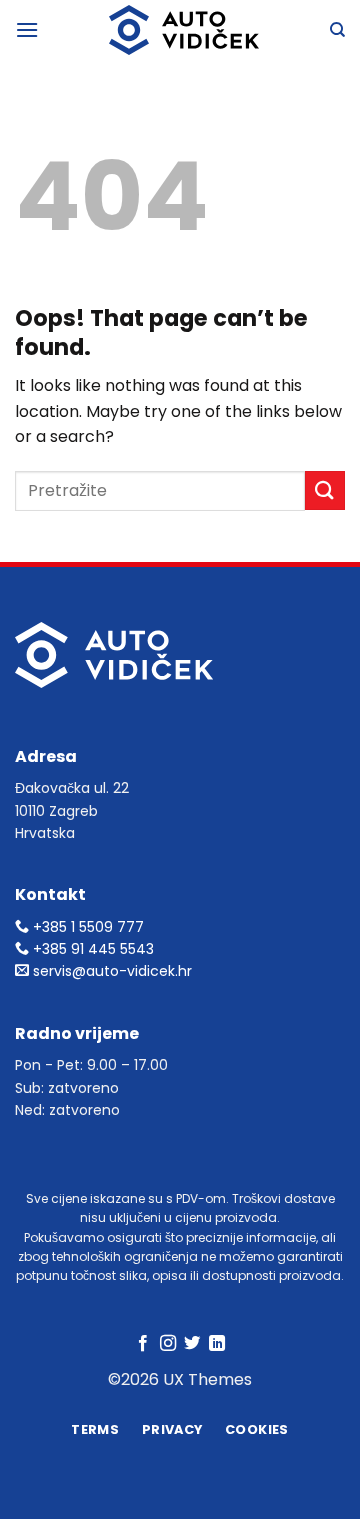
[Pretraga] (337, 30)
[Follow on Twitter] (192, 1344)
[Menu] (27, 29)
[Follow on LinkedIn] (217, 1344)
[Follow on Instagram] (168, 1344)
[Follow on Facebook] (143, 1344)
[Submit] (325, 490)
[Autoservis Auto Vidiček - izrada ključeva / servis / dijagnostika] (184, 30)
